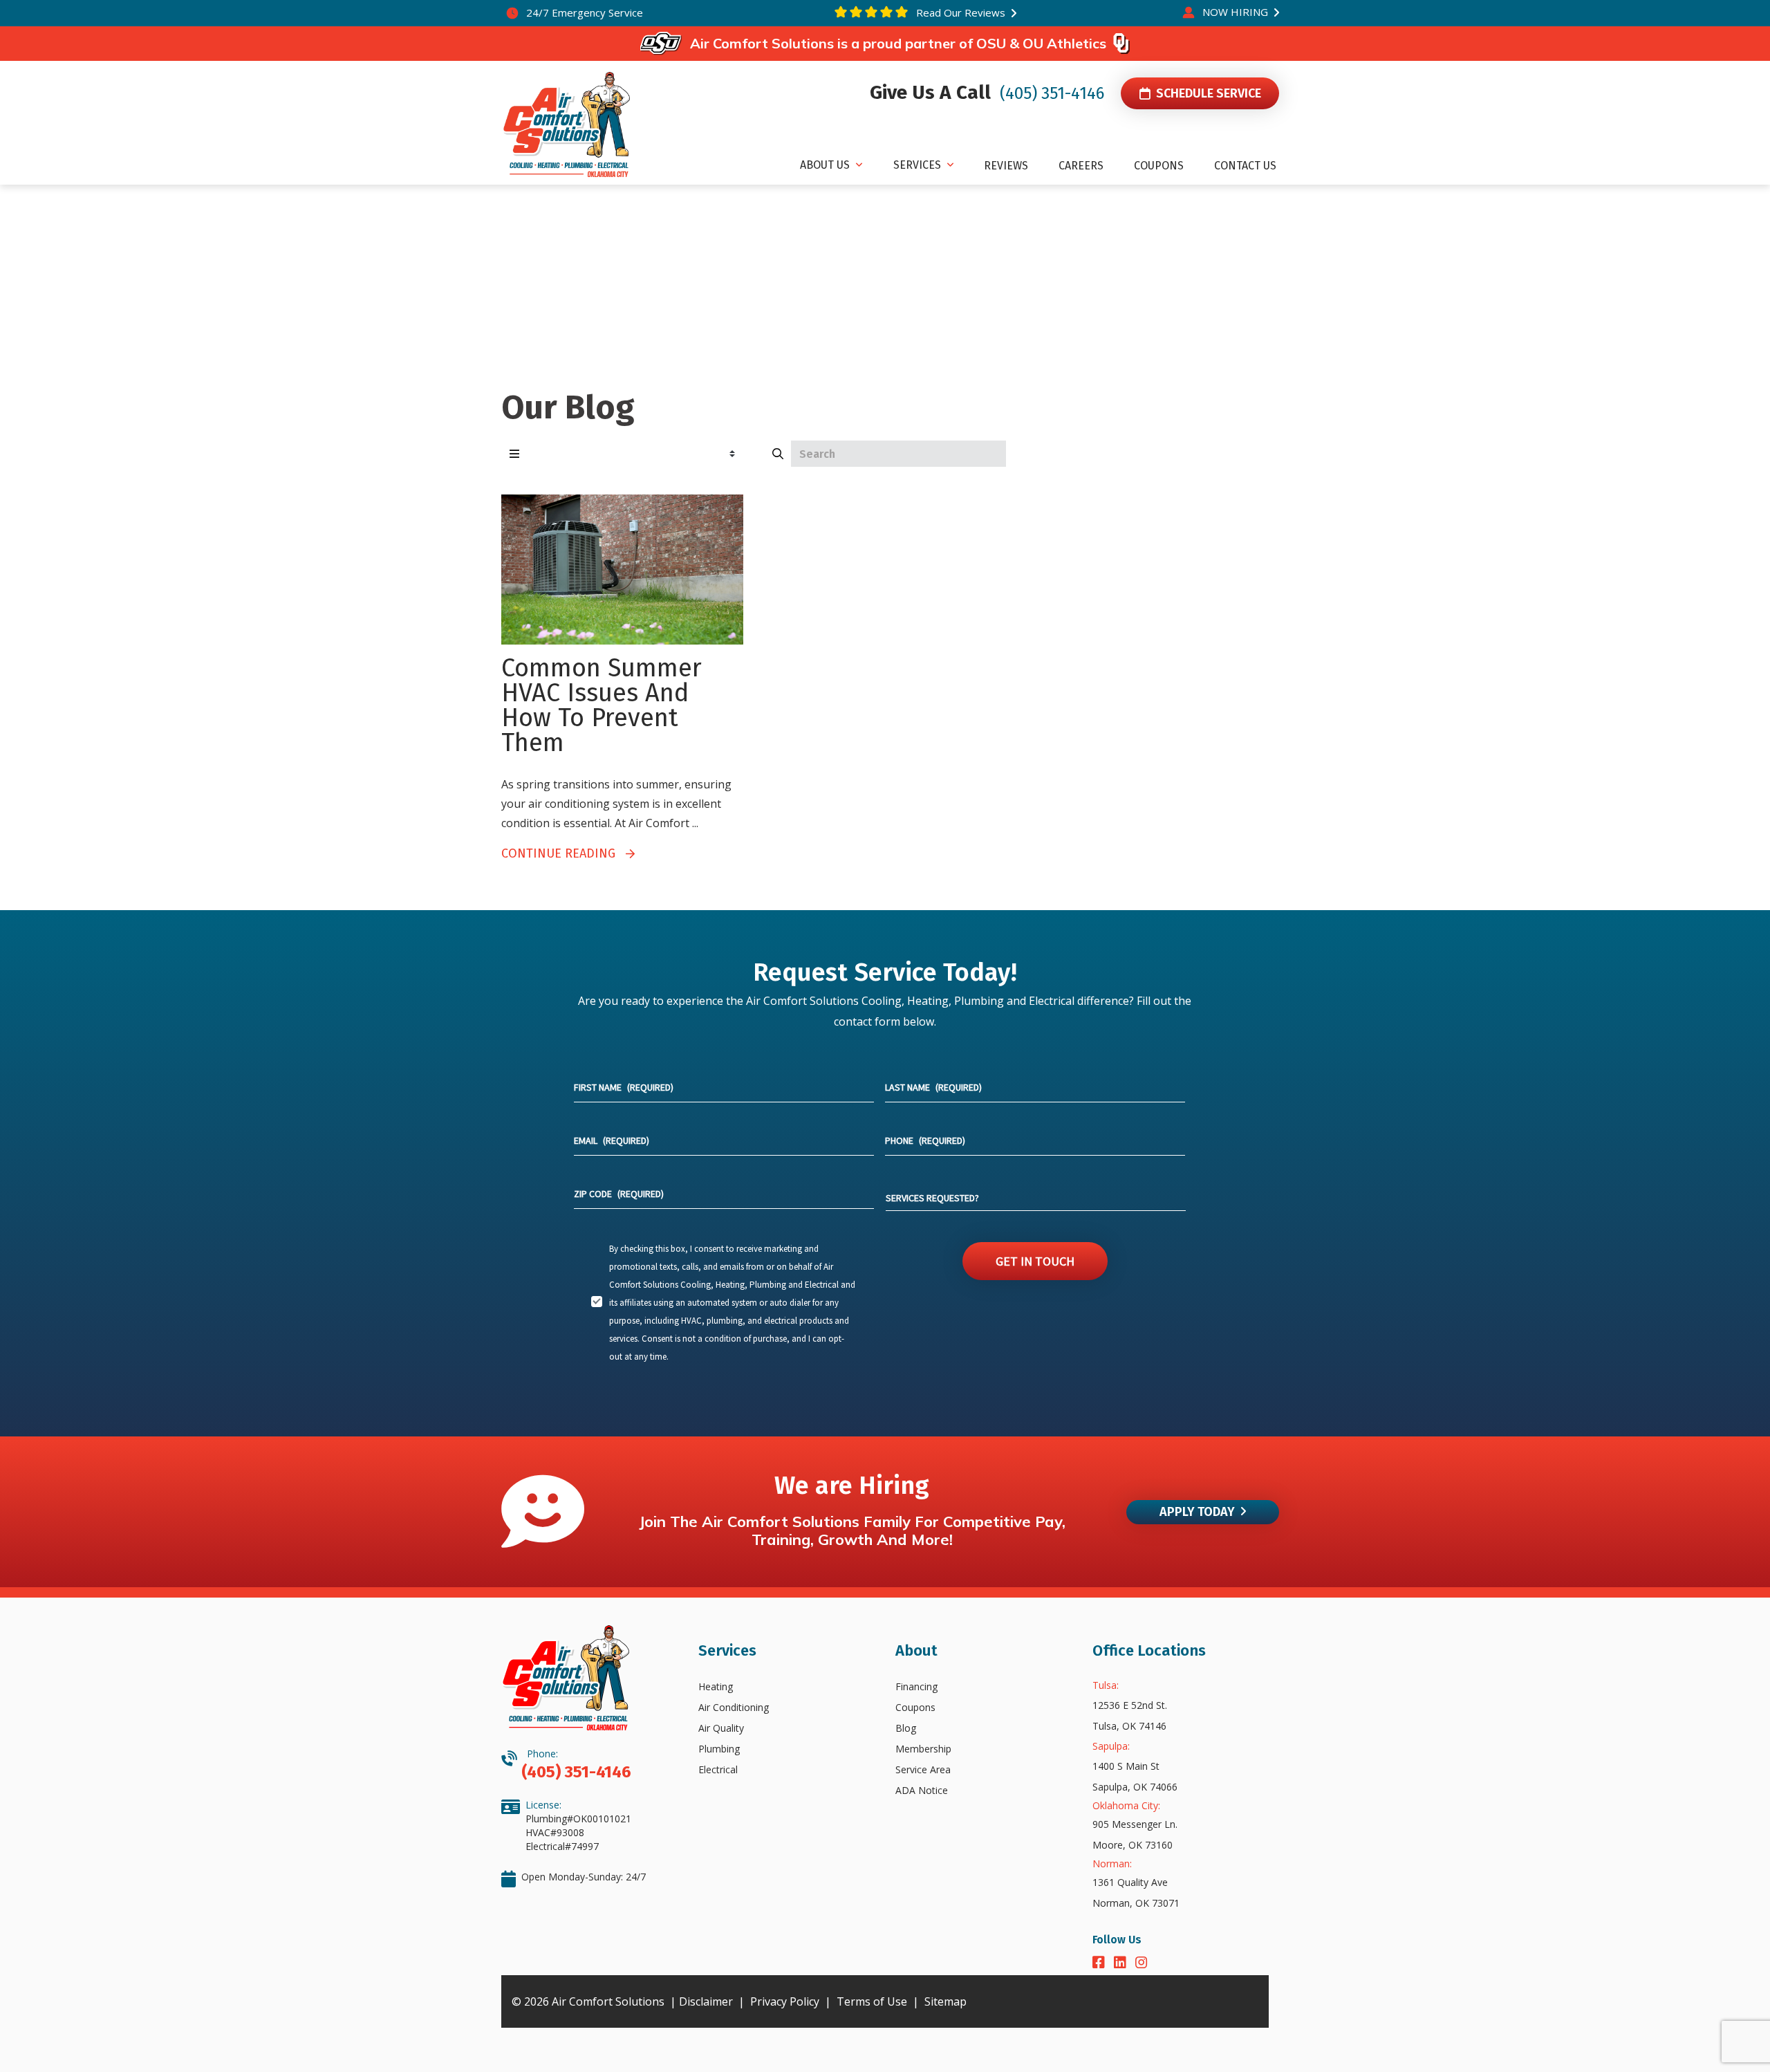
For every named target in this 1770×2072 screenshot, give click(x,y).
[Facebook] (1100, 1964)
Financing (916, 1686)
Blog (906, 1728)
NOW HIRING (1235, 12)
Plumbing (719, 1749)
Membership (923, 1749)
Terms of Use (872, 2001)
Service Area (923, 1769)
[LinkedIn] (1122, 1964)
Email (612, 1140)
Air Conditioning (734, 1707)
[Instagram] (1142, 1964)
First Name (624, 1087)
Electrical (718, 1769)
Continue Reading (563, 853)
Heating (716, 1686)
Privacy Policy (785, 2001)
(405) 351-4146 (1050, 93)
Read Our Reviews (959, 12)
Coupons (915, 1707)
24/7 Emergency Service (583, 12)
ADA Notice (922, 1790)
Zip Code (619, 1194)
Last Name (933, 1087)
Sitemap (945, 2001)
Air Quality (721, 1728)
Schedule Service (1207, 93)
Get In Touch (1035, 1261)
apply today (1197, 1512)
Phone (925, 1140)
